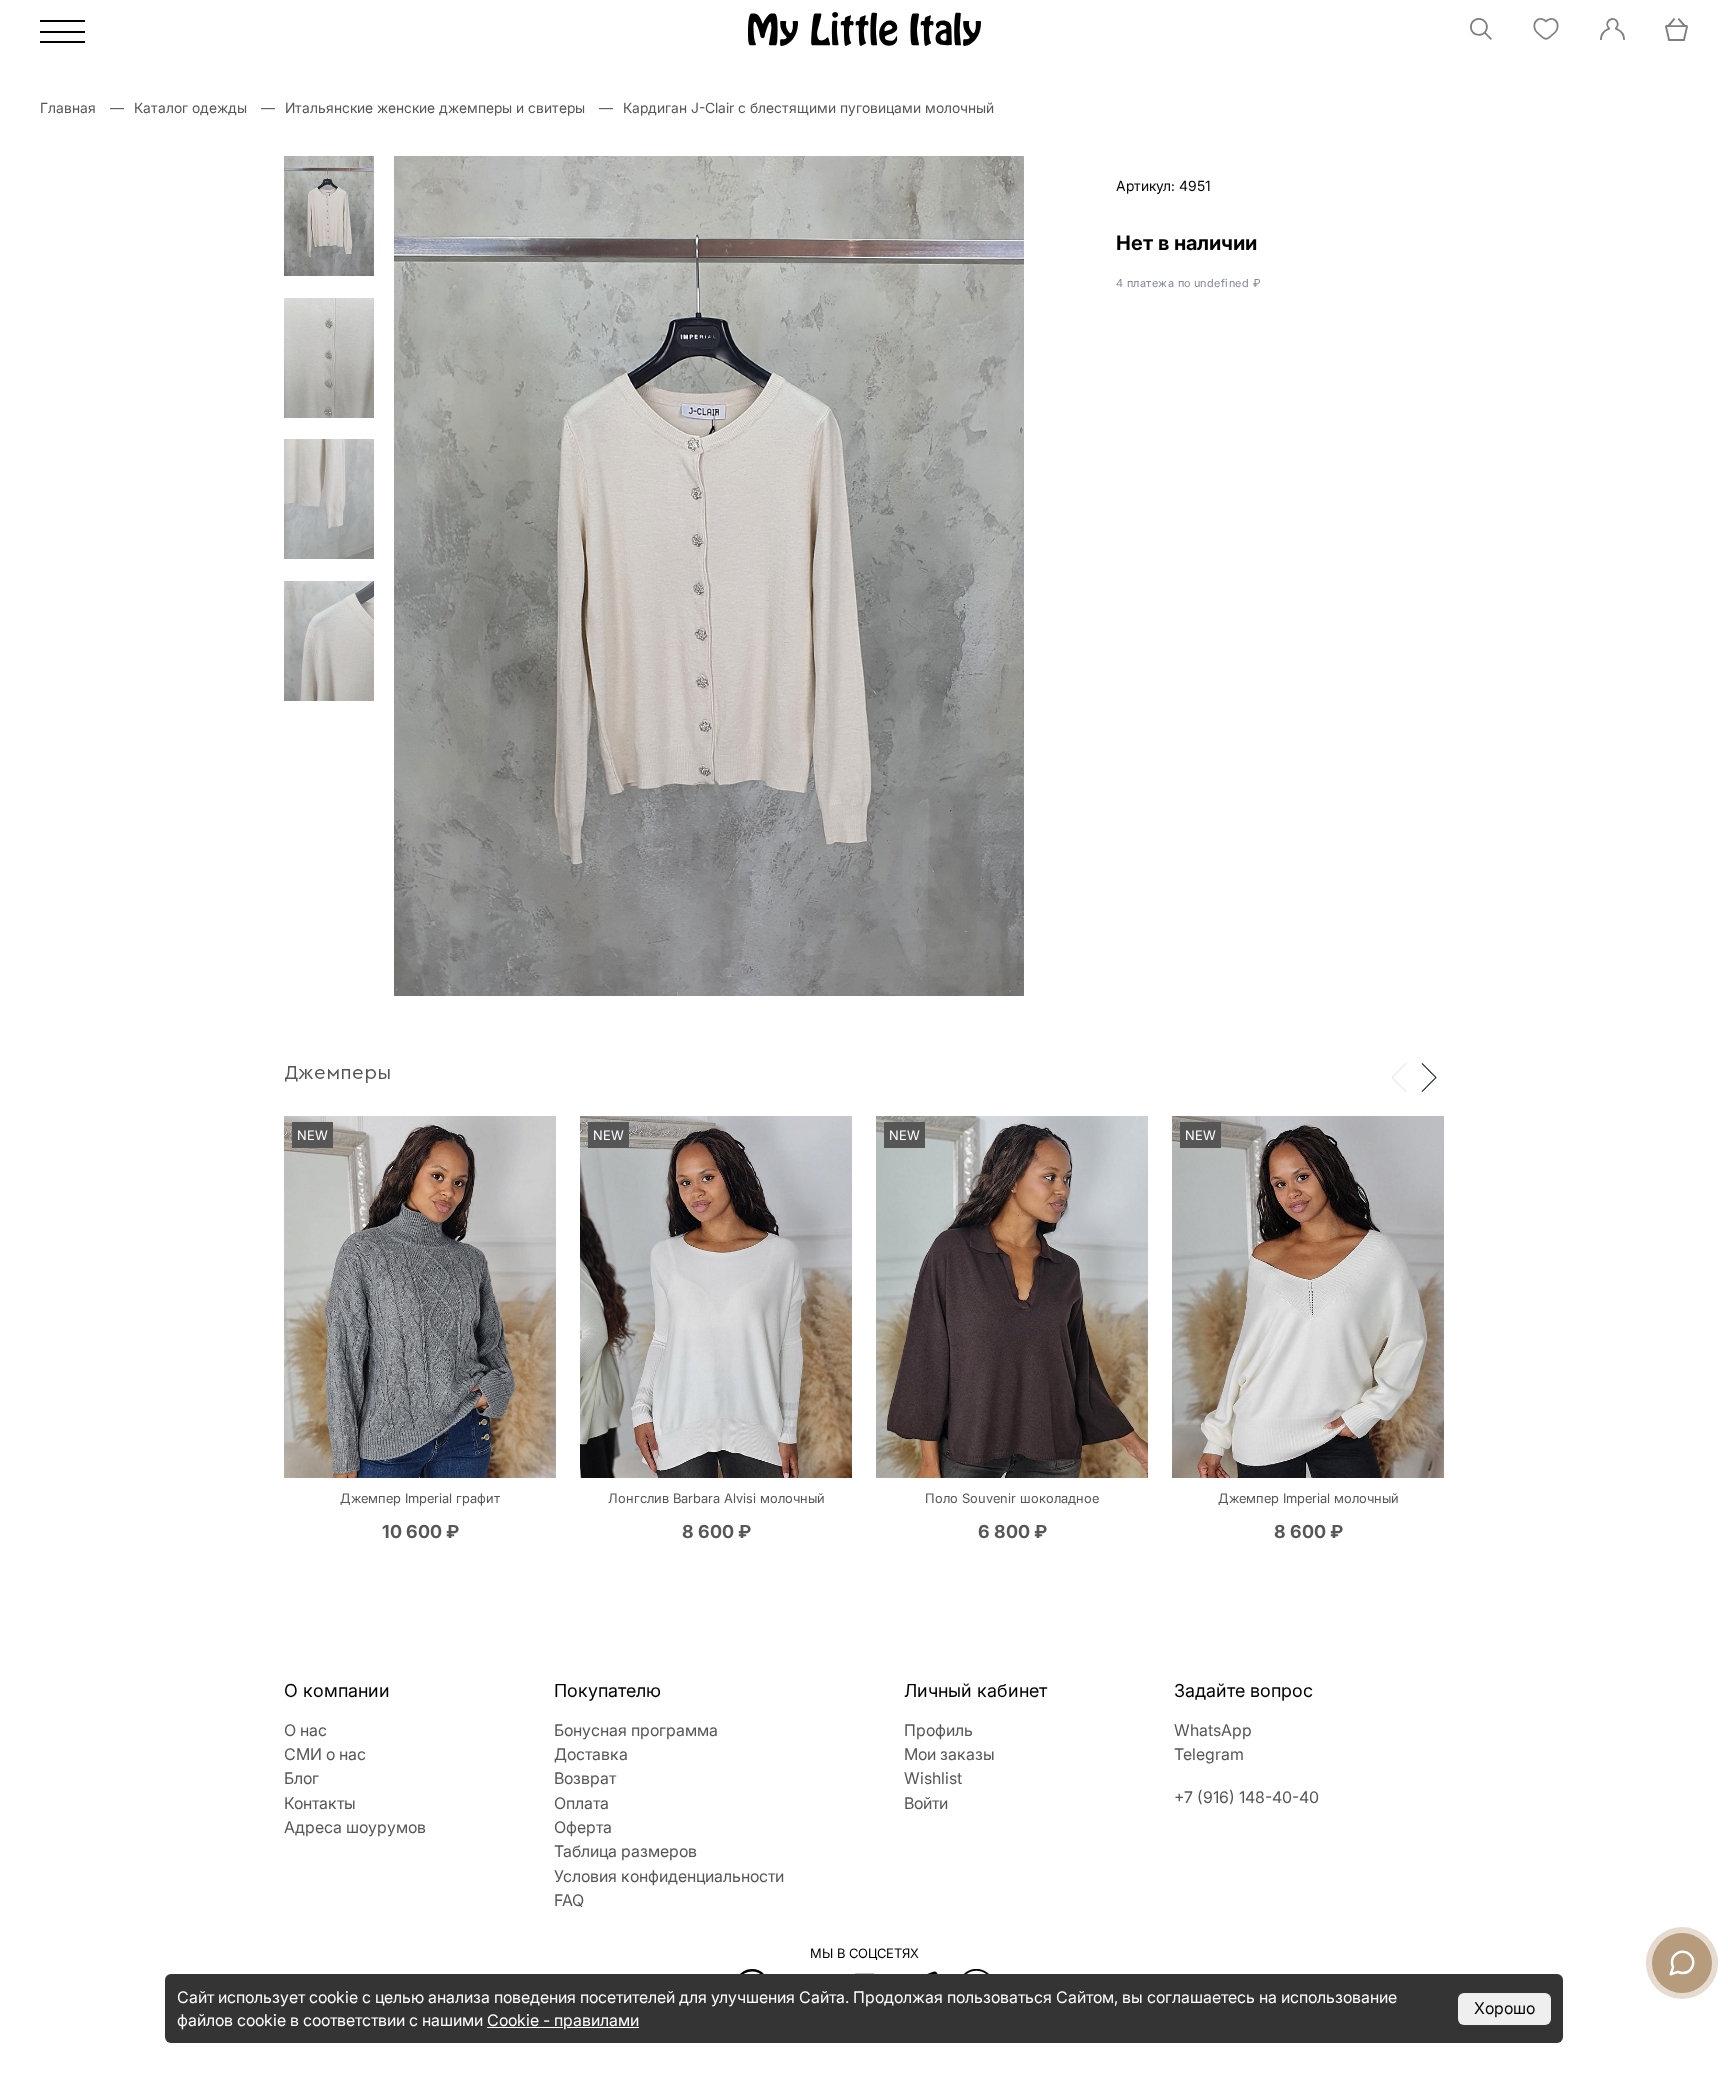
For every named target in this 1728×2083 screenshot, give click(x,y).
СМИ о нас (325, 1754)
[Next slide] (1429, 1076)
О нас (305, 1730)
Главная (68, 107)
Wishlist (933, 1778)
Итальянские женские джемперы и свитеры (435, 107)
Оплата (581, 1803)
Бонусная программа (636, 1730)
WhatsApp (1213, 1730)
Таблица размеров (625, 1851)
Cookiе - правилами (563, 2020)
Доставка (591, 1754)
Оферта (583, 1827)
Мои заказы (949, 1754)
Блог (301, 1778)
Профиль (938, 1730)
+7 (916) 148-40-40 (1246, 1797)
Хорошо (1504, 2008)
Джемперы (337, 1073)
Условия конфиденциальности (669, 1876)
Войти (926, 1803)
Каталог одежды (190, 107)
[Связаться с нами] (1682, 1963)
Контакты (320, 1803)
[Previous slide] (1399, 1076)
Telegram (1209, 1754)
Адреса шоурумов (355, 1827)
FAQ (569, 1900)
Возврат (585, 1778)
